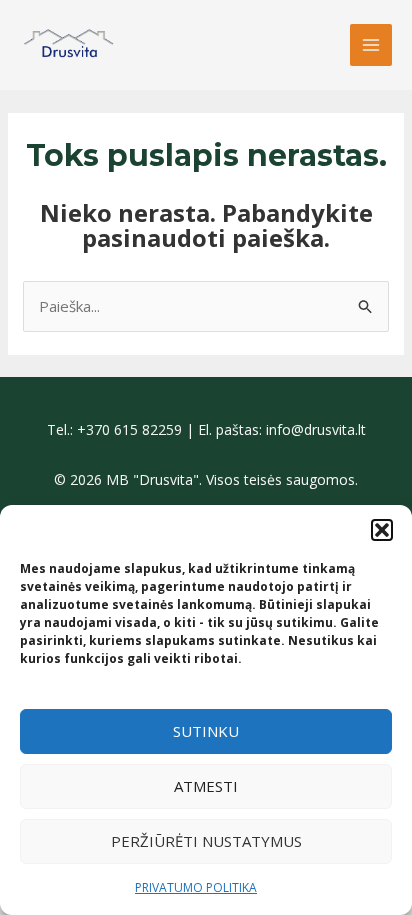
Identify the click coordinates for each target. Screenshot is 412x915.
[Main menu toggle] (371, 45)
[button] (382, 530)
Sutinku (206, 731)
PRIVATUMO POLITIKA (196, 887)
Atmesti (206, 786)
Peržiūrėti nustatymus (206, 841)
